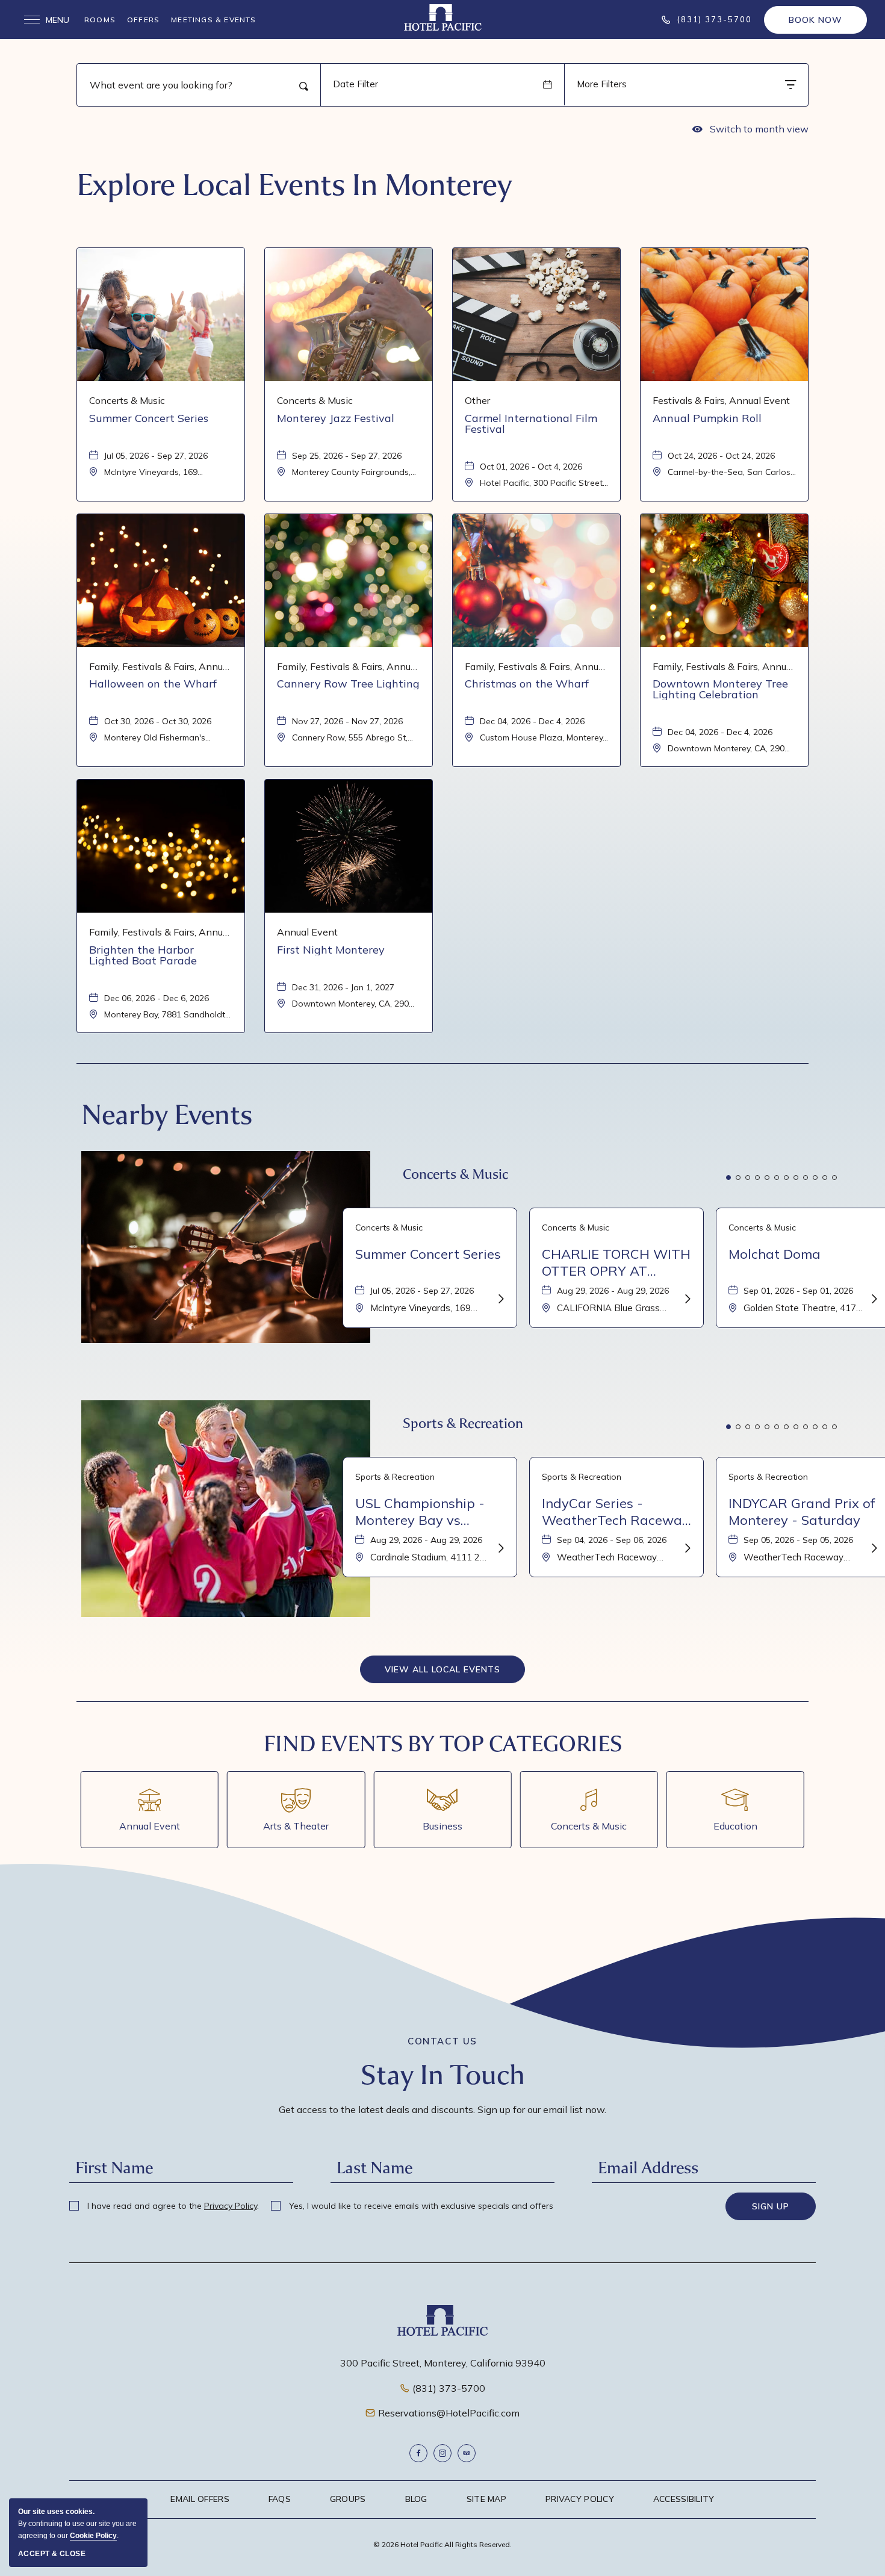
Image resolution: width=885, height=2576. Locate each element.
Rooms (100, 20)
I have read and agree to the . (172, 2206)
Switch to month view (750, 131)
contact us (442, 2041)
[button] (442, 1669)
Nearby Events (167, 1115)
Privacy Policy (231, 2206)
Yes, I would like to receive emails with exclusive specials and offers (420, 2206)
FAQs (280, 2499)
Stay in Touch (443, 2075)
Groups (348, 2499)
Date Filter (356, 84)
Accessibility (684, 2499)
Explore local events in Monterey (294, 185)
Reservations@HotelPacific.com (449, 2413)
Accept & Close (52, 2554)
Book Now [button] (815, 20)
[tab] (728, 1178)
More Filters (602, 84)
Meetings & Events (213, 20)
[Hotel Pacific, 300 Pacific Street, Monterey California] (443, 17)
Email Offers (200, 2499)
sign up (771, 2206)
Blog (416, 2499)
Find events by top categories (443, 1744)
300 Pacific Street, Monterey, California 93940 (443, 2363)
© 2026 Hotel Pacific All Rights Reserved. (442, 2544)
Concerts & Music (455, 1174)
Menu (47, 20)
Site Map (486, 2499)
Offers (143, 20)
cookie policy (93, 2536)
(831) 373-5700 (449, 2388)
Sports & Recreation (463, 1423)
